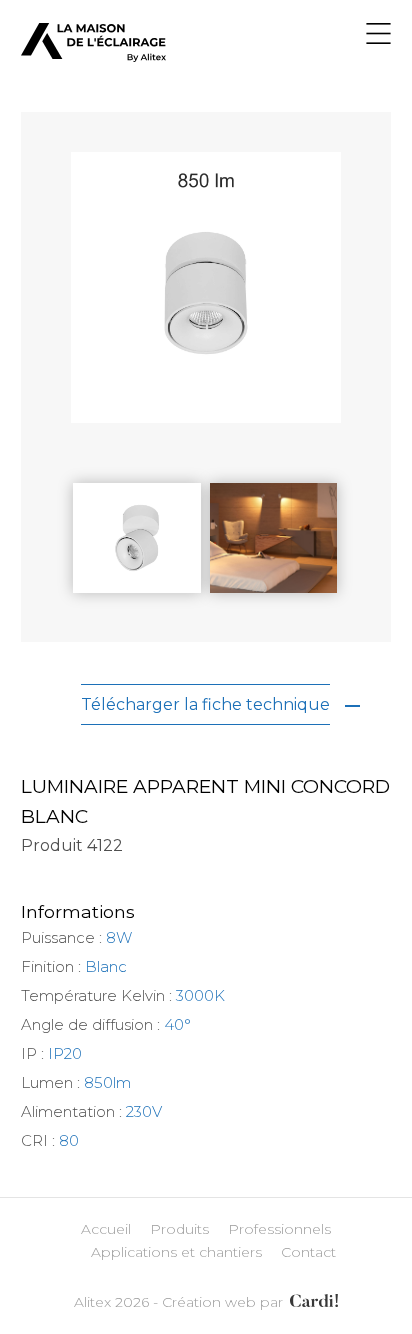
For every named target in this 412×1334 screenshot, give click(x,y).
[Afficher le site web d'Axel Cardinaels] (312, 1302)
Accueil (106, 1229)
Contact (308, 1252)
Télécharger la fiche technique (205, 704)
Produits (179, 1229)
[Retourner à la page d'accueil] (93, 56)
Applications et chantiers (176, 1252)
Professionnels (279, 1229)
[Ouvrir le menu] (378, 37)
